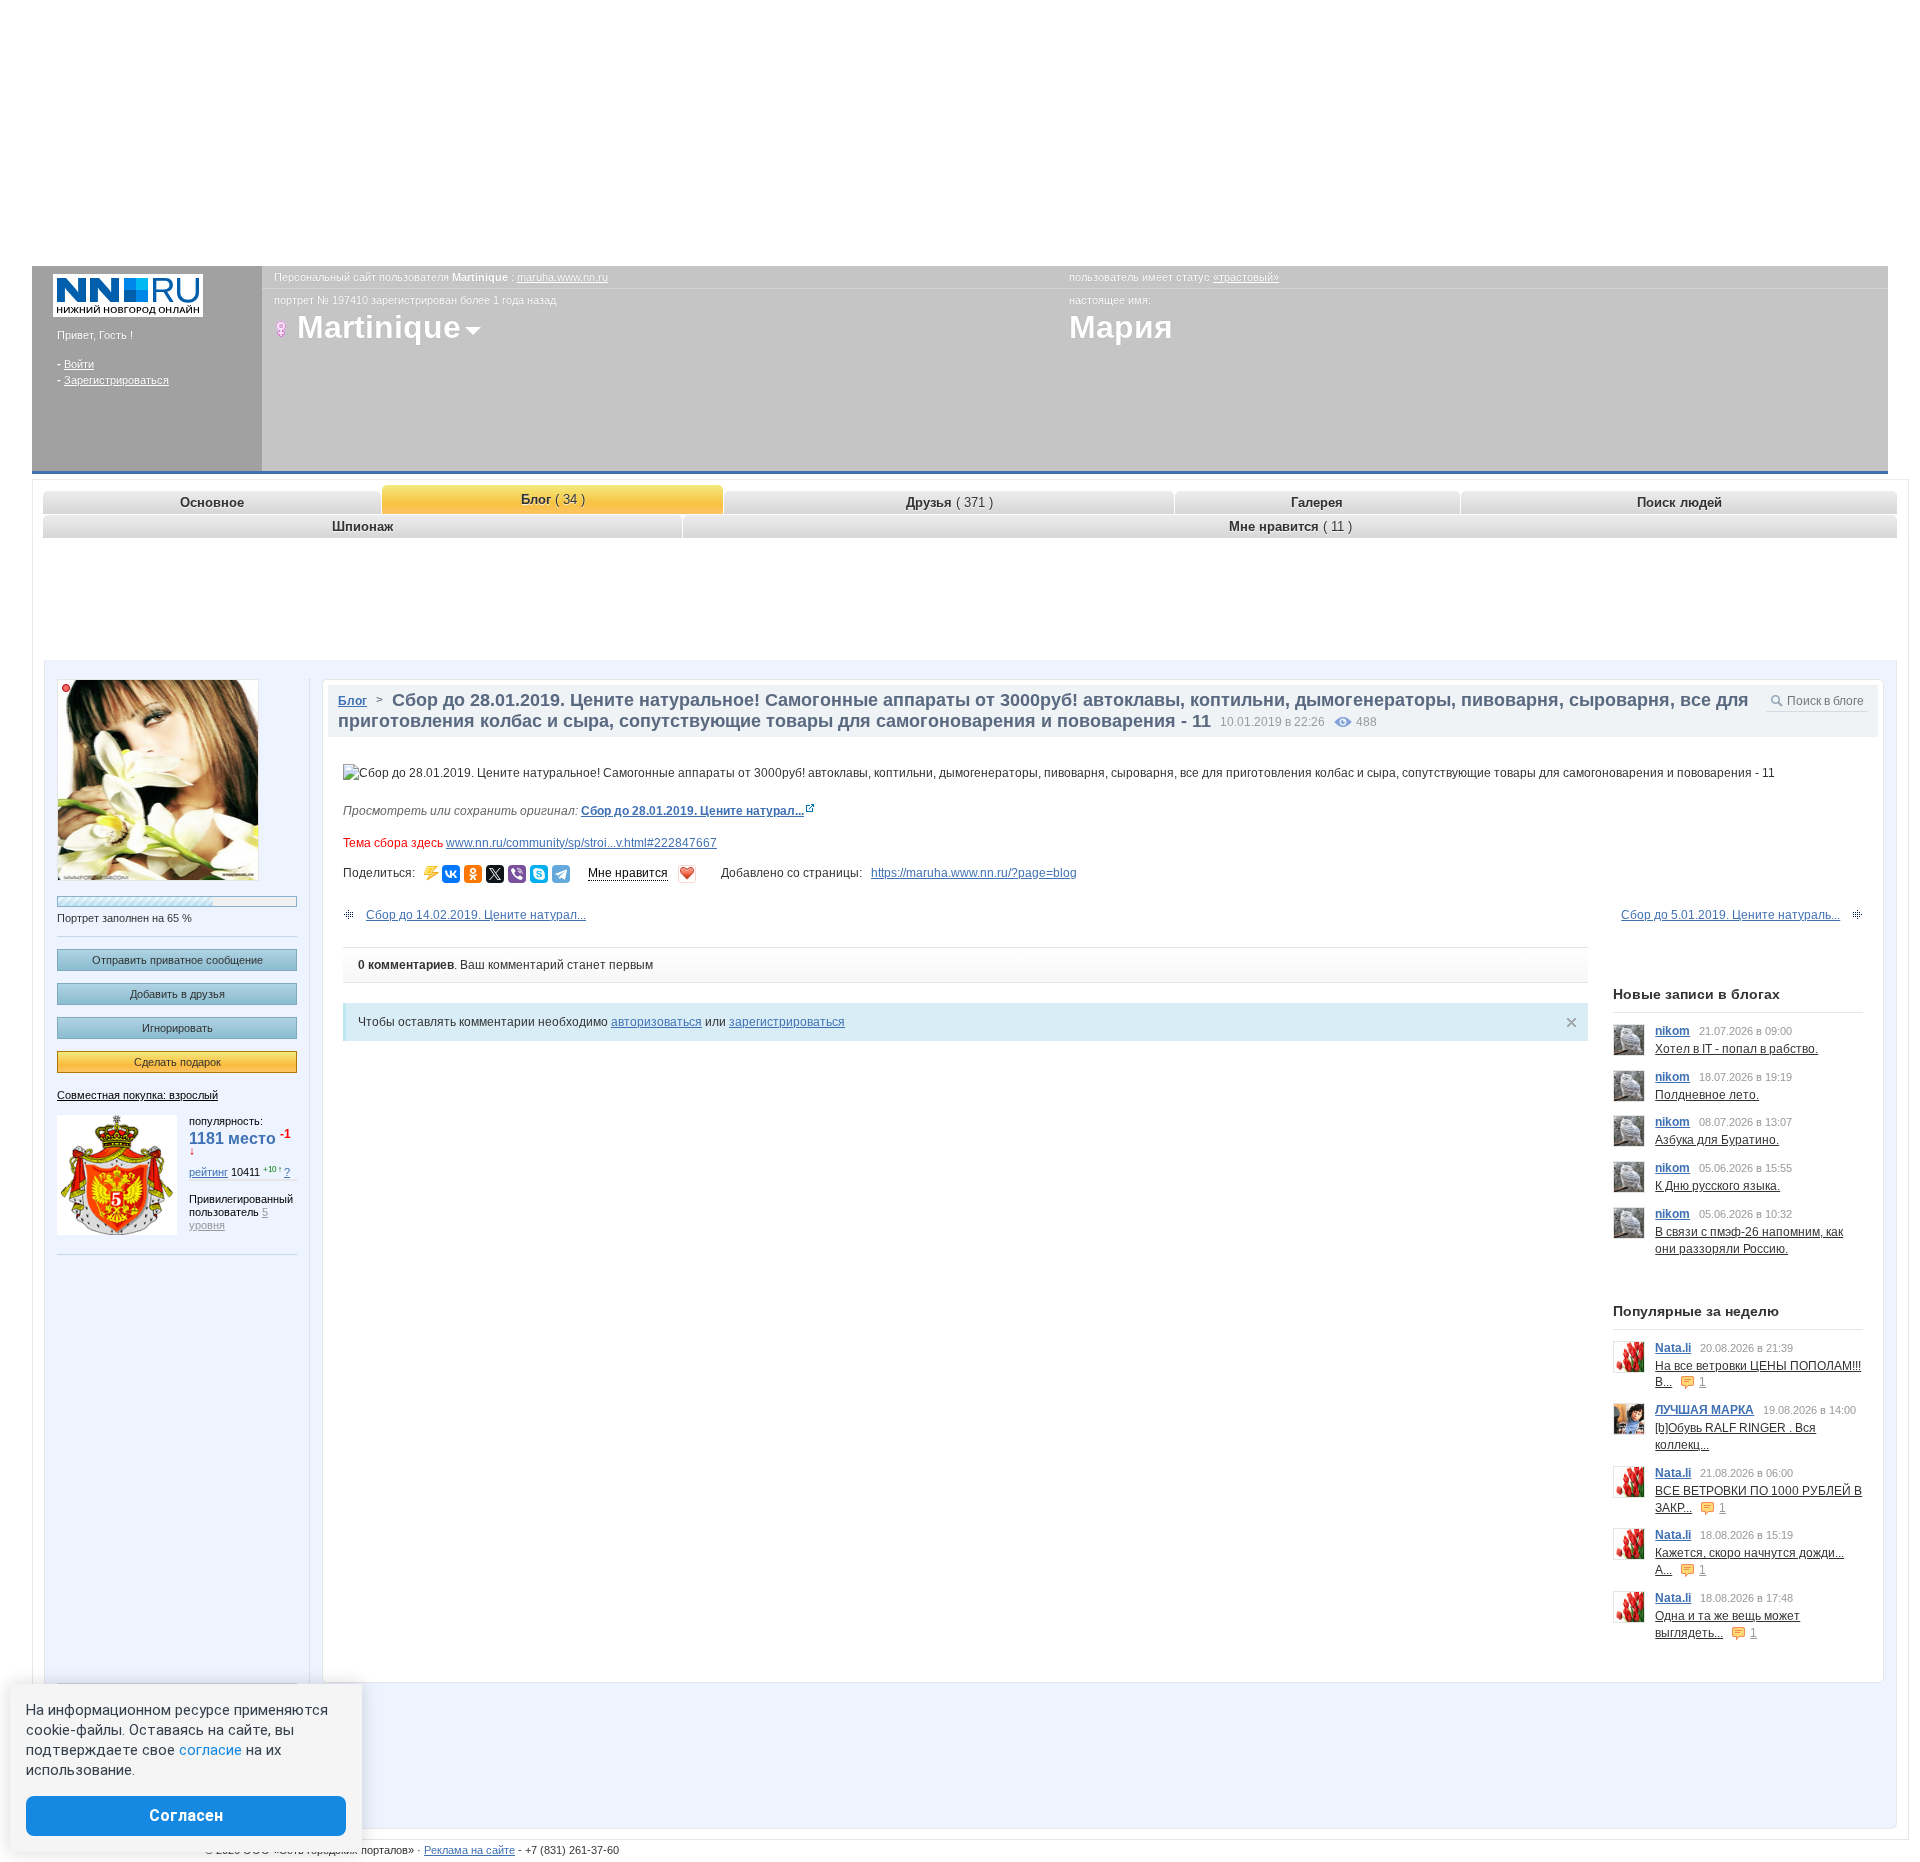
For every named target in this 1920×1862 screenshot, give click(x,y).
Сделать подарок (177, 1062)
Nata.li (1673, 1348)
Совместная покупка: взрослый (137, 1095)
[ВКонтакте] (451, 874)
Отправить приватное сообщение (177, 960)
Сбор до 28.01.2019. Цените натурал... (692, 811)
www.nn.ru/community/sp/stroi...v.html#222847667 (581, 843)
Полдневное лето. (1707, 1095)
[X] (495, 874)
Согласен (186, 1815)
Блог (352, 701)
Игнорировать (177, 1028)
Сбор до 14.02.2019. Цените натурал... (476, 915)
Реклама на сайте (469, 1850)
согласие (210, 1750)
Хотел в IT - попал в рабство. (1736, 1049)
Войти (79, 364)
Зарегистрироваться (116, 380)
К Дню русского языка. (1717, 1186)
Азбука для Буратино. (1717, 1140)
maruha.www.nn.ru (562, 277)
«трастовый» (1246, 277)
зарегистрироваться (787, 1022)
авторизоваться (656, 1022)
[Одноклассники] (473, 874)
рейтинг (208, 1172)
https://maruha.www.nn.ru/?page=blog (974, 873)
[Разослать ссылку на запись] (431, 873)
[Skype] (539, 874)
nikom (1672, 1031)
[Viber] (517, 874)
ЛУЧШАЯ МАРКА (1704, 1410)
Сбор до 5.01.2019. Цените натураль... (1730, 915)
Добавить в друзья (177, 994)
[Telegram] (561, 874)
